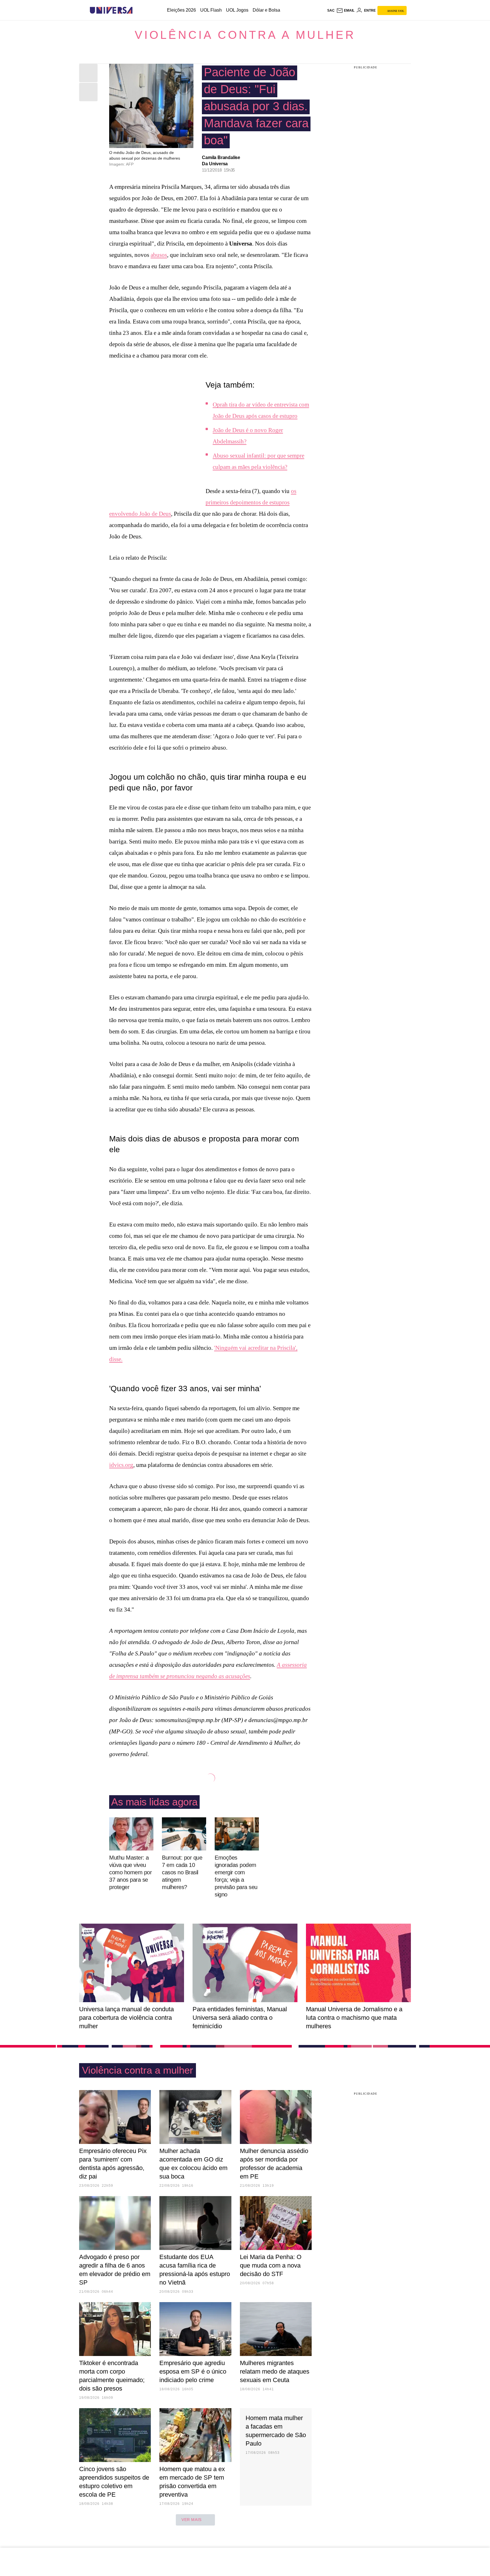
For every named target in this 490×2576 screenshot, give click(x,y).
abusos (159, 255)
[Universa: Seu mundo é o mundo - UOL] (111, 10)
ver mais (192, 2520)
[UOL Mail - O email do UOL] (345, 10)
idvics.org (121, 1465)
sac (331, 10)
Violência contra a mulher (245, 35)
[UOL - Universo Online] (137, 10)
